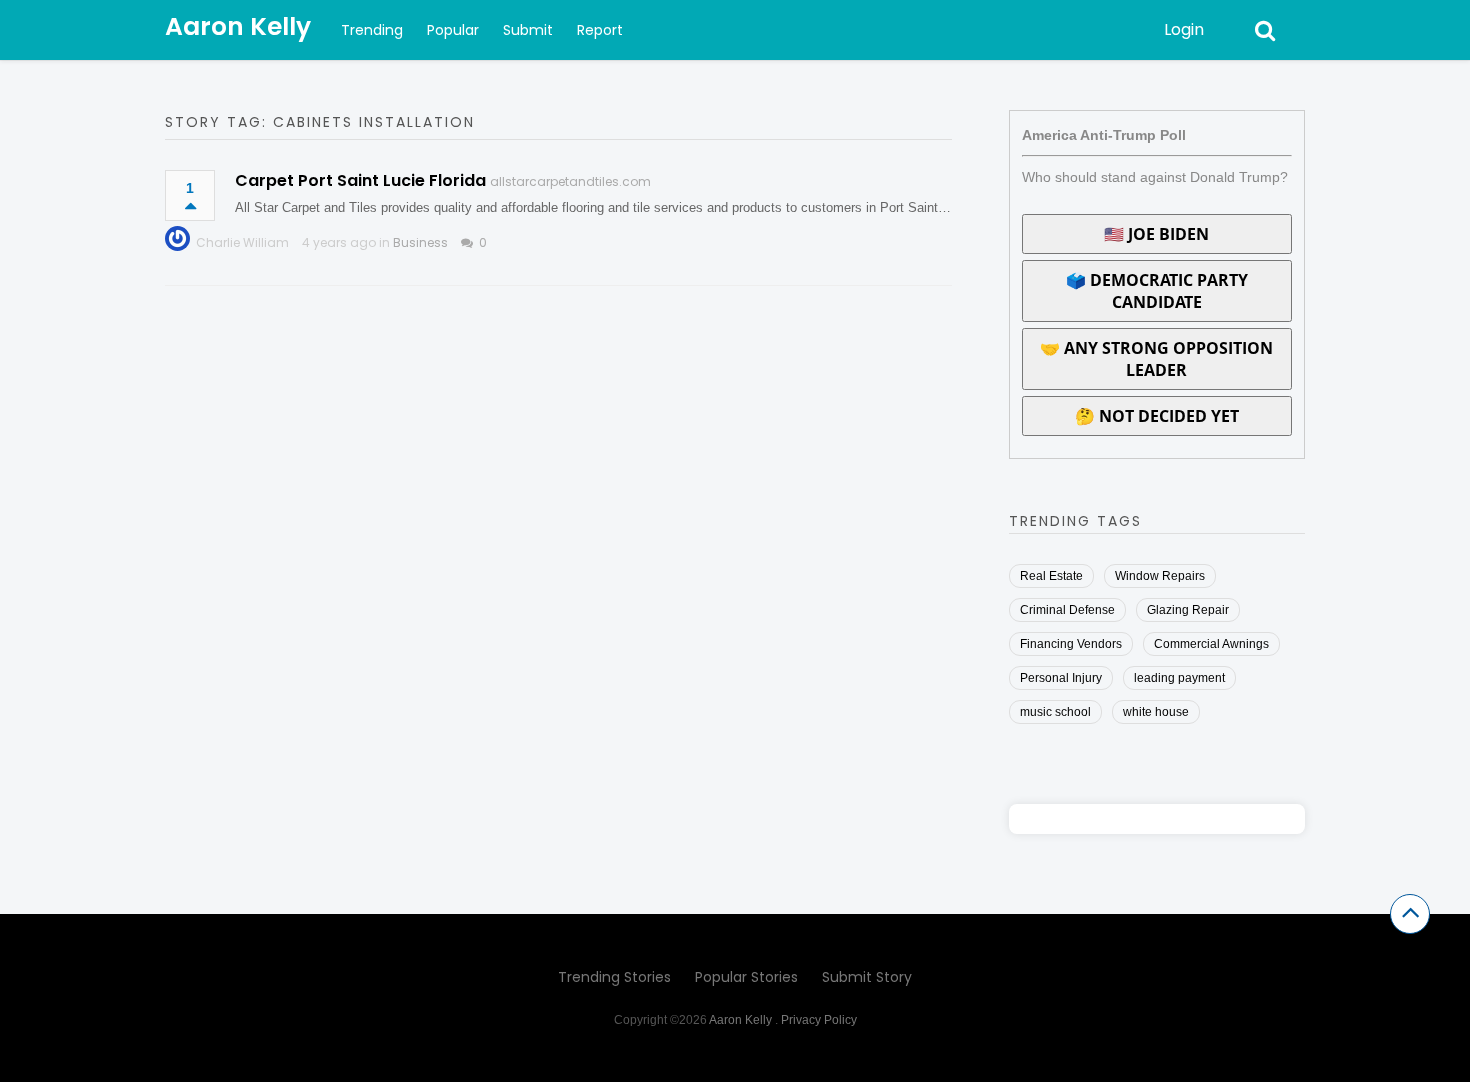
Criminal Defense (1067, 610)
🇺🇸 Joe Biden (1156, 234)
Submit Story (867, 977)
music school (1055, 712)
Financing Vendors (1071, 644)
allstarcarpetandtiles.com (570, 181)
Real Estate (1051, 576)
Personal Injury (1061, 678)
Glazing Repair (1188, 610)
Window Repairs (1160, 576)
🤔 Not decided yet (1157, 416)
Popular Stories (746, 977)
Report (600, 30)
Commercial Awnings (1211, 644)
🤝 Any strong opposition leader (1156, 359)
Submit (528, 30)
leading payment (1179, 678)
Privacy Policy (819, 1020)
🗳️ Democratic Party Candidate (1157, 291)
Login (1184, 29)
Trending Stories (614, 977)
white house (1156, 712)
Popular (453, 30)
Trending (372, 30)
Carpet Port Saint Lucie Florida (360, 180)
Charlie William (242, 242)
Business (420, 242)
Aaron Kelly (238, 26)
